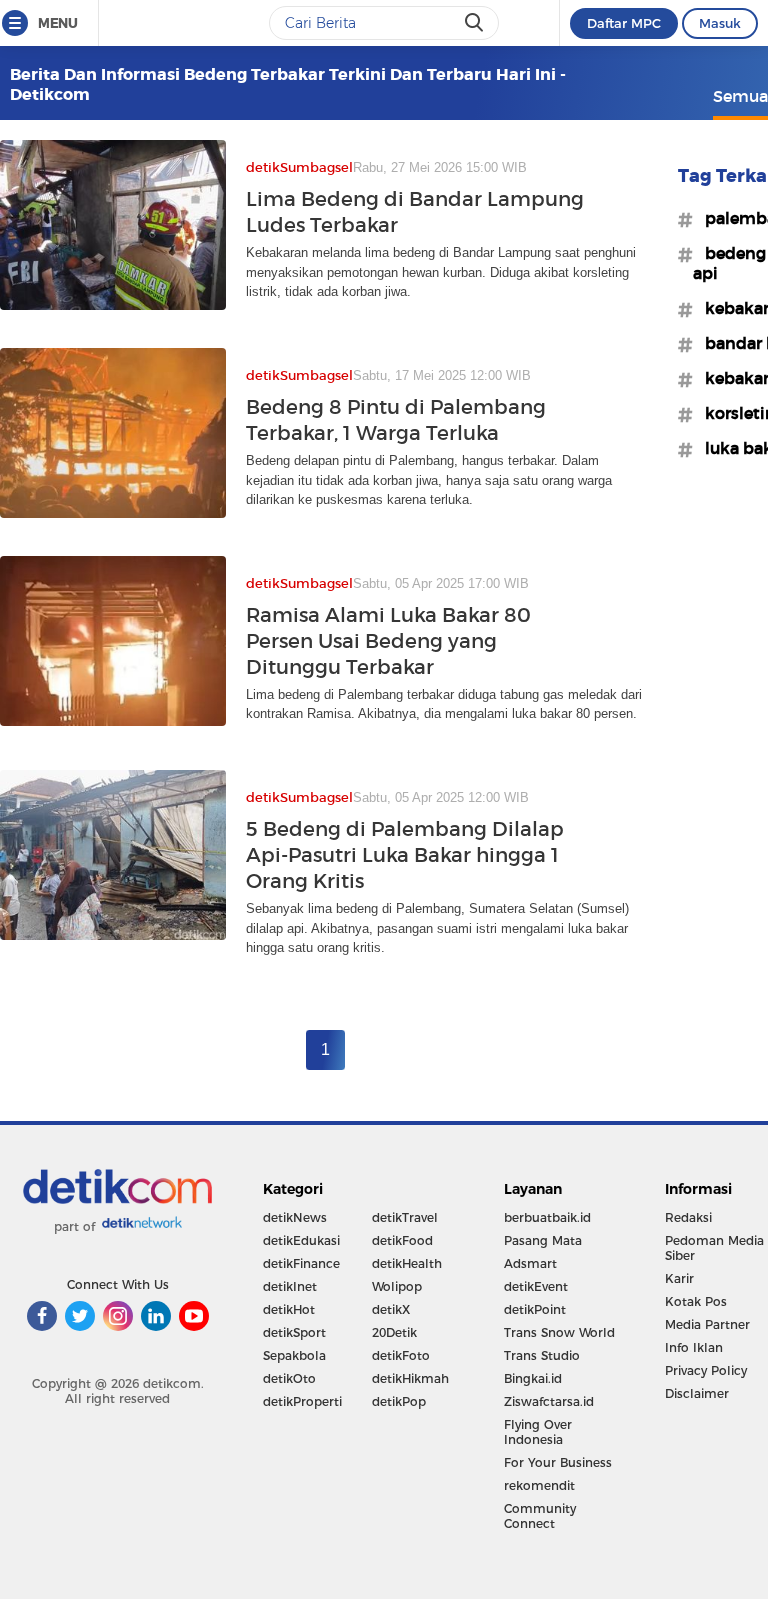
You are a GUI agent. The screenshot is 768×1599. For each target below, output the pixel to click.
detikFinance (301, 1263)
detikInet (290, 1286)
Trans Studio (542, 1355)
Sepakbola (294, 1355)
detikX (391, 1309)
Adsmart (530, 1263)
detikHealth (407, 1263)
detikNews (295, 1217)
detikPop (399, 1401)
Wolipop (397, 1286)
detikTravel (405, 1217)
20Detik (394, 1332)
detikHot (289, 1309)
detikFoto (401, 1355)
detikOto (289, 1378)
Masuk (720, 23)
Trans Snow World (559, 1332)
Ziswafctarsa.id (549, 1401)
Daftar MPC (624, 23)
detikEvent (536, 1286)
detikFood (402, 1240)
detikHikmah (410, 1378)
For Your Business (558, 1462)
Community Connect (540, 1516)
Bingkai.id (533, 1378)
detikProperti (302, 1401)
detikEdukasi (301, 1240)
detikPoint (535, 1309)
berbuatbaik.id (547, 1217)
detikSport (294, 1332)
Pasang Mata (543, 1240)
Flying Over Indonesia (538, 1432)
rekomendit (539, 1485)
